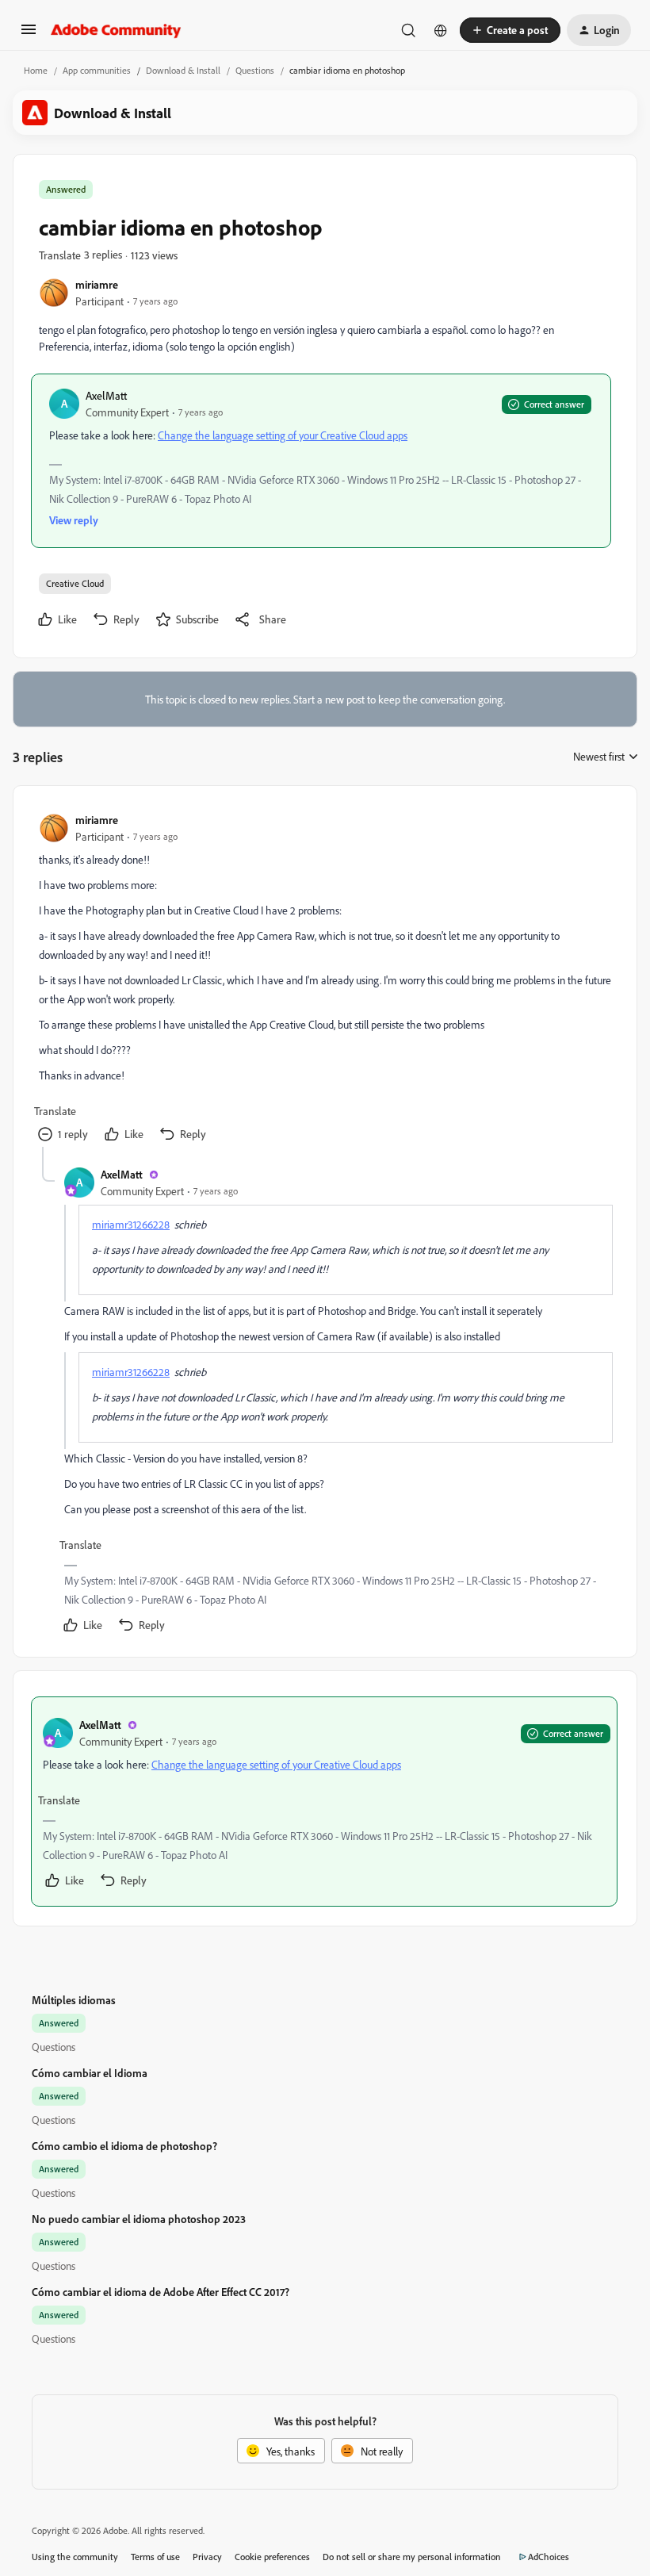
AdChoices (549, 2557)
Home (36, 70)
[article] (324, 979)
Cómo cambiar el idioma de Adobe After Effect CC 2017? (161, 2292)
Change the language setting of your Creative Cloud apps (283, 435)
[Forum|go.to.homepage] (116, 30)
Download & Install (183, 70)
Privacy (207, 2557)
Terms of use (155, 2557)
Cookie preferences (272, 2557)
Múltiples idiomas (74, 2000)
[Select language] (441, 30)
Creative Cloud (75, 583)
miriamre (97, 284)
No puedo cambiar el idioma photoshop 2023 (139, 2219)
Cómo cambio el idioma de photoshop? (124, 2146)
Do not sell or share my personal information (412, 2557)
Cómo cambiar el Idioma (90, 2073)
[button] (29, 34)
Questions (255, 70)
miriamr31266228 (131, 1224)
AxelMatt (106, 395)
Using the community (75, 2557)
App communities (97, 70)
